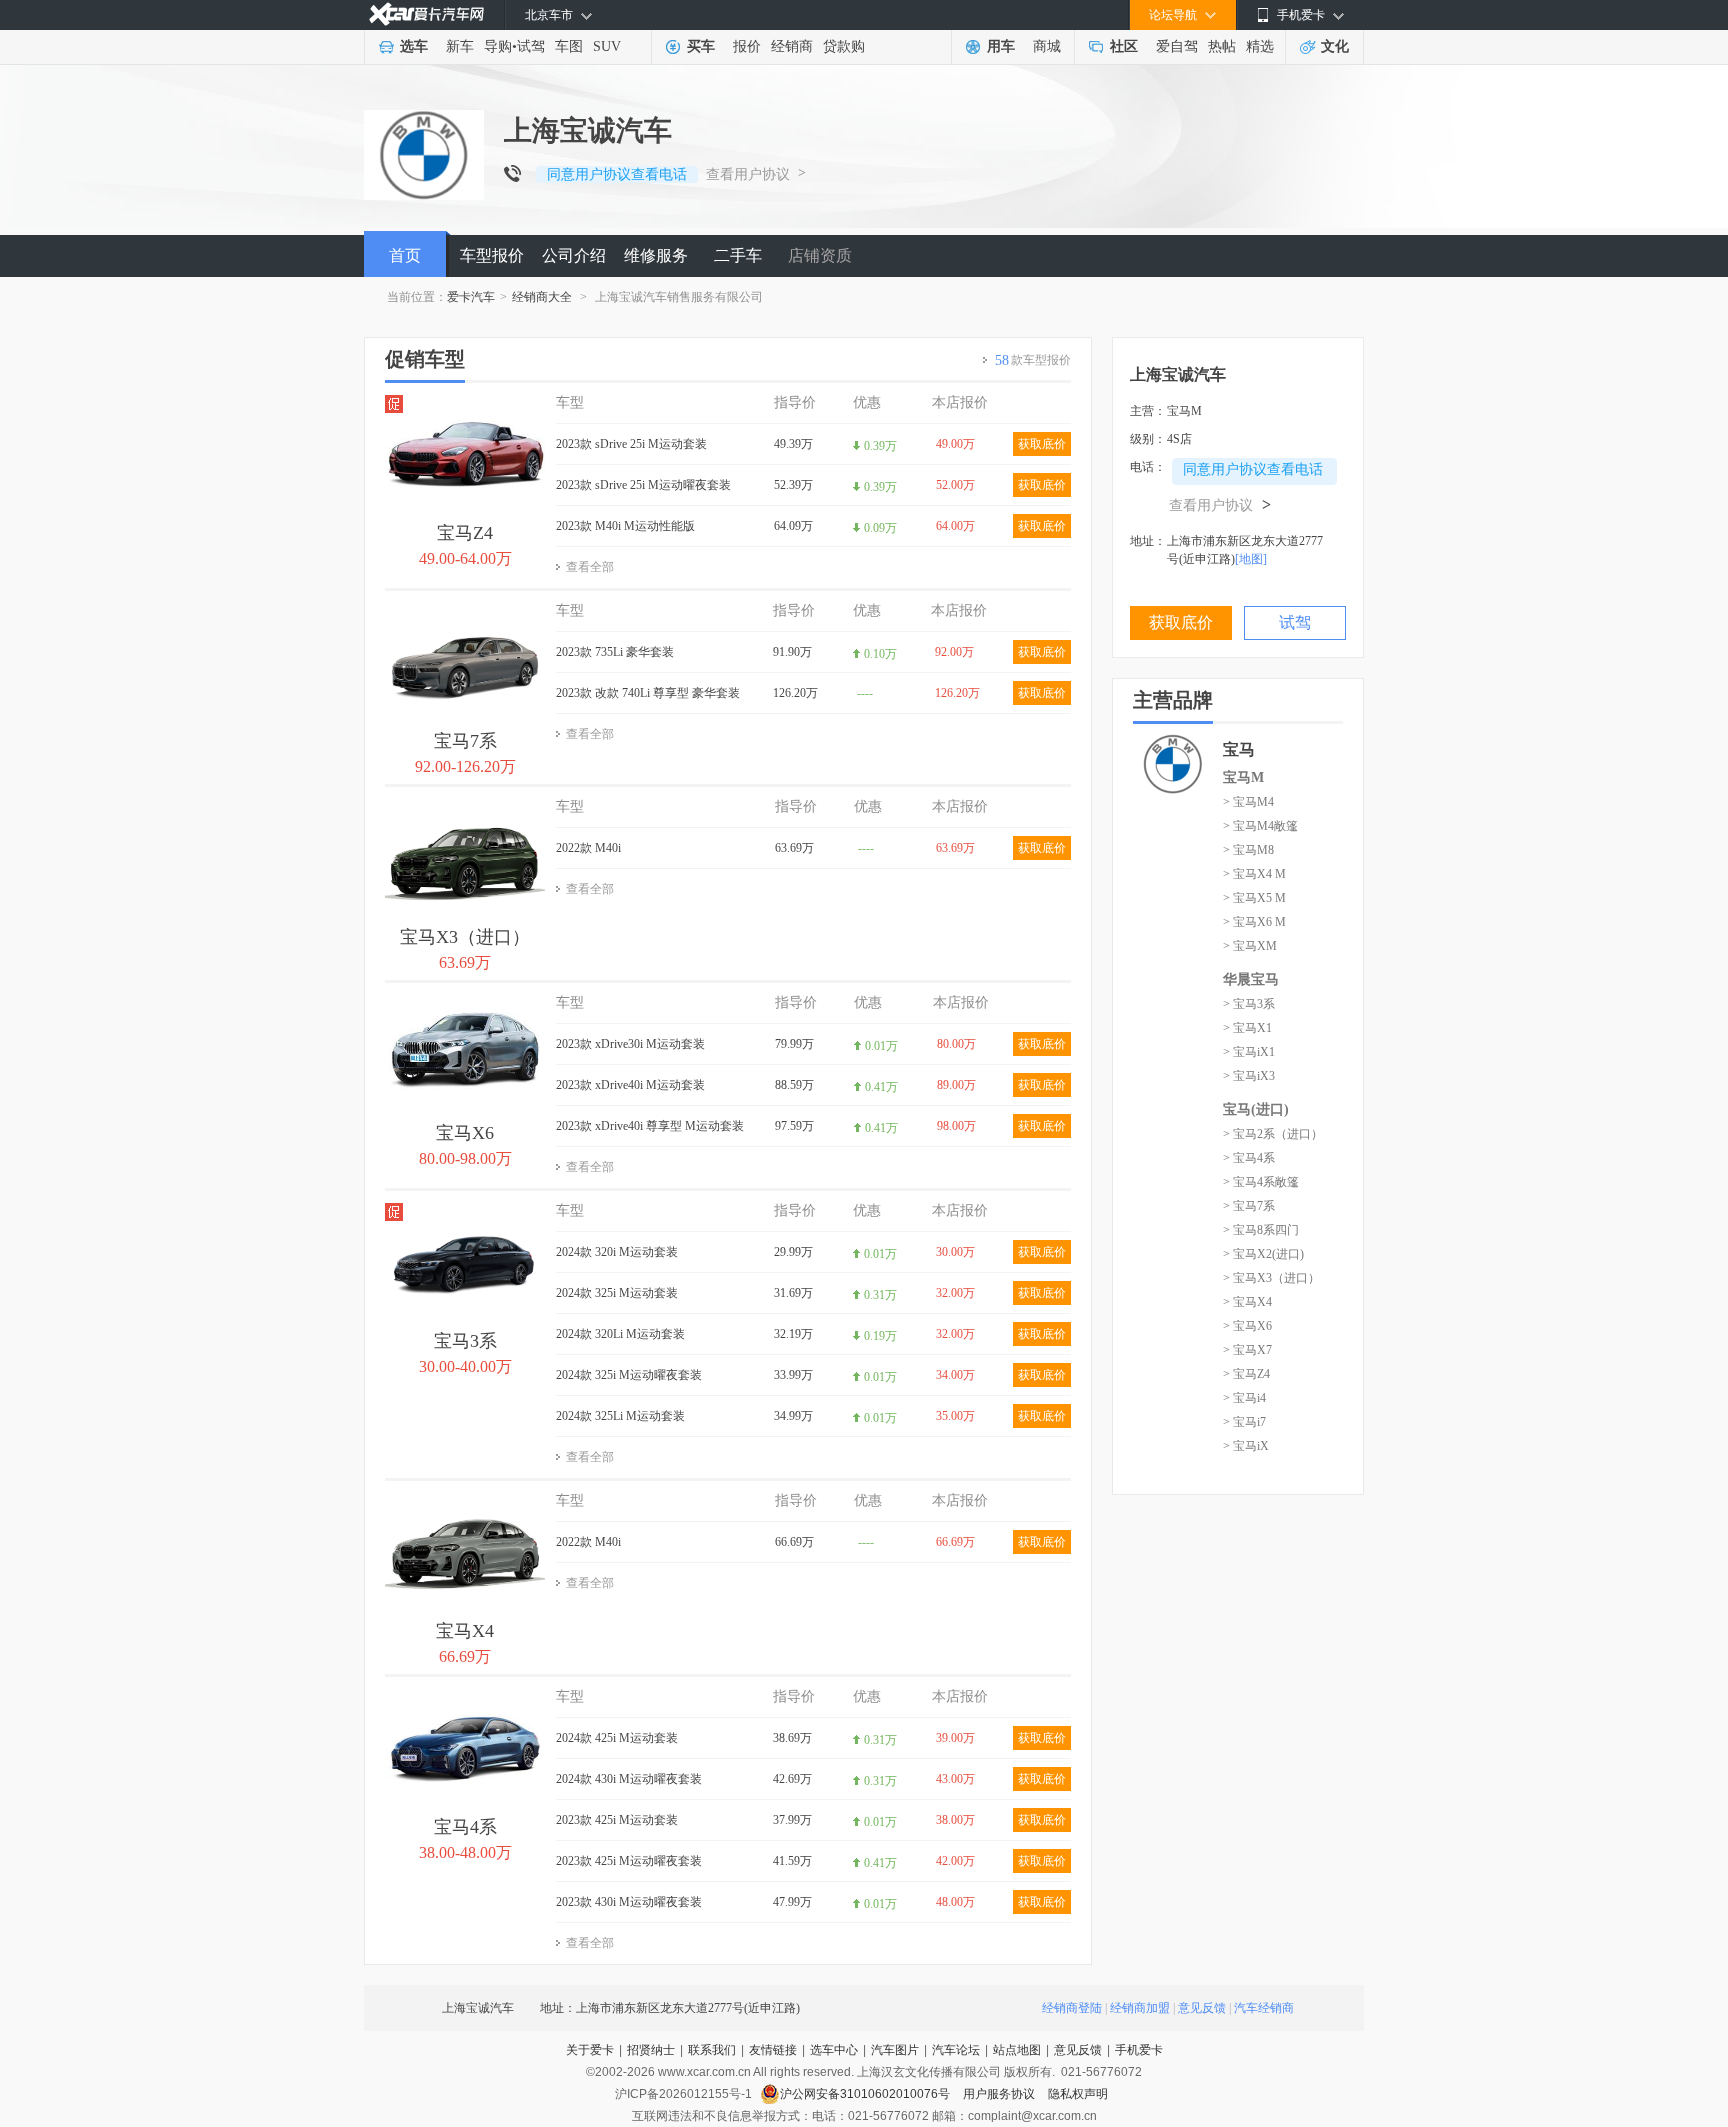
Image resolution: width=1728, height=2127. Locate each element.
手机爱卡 (1139, 2050)
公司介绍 (574, 255)
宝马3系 (465, 1341)
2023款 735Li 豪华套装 (615, 652)
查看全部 (590, 567)
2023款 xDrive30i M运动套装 (630, 1044)
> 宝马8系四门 (1261, 1230)
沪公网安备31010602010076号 (866, 2094)
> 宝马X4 (1247, 1302)
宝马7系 (465, 741)
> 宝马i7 (1244, 1422)
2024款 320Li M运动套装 (620, 1334)
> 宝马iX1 (1249, 1052)
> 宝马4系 (1249, 1158)
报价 (747, 46)
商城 (1047, 46)
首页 (405, 255)
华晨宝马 (1251, 979)
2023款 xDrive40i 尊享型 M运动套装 (650, 1126)
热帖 (1222, 46)
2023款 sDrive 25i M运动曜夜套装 (643, 485)
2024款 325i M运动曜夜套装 (629, 1375)
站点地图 (1017, 2050)
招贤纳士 (651, 2050)
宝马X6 (465, 1133)
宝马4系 (465, 1827)
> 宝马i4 (1244, 1398)
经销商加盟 (1140, 2008)
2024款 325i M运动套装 (617, 1293)
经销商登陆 (1072, 2008)
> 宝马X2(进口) (1263, 1254)
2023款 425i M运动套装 (617, 1820)
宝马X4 (465, 1631)
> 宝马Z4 (1246, 1374)
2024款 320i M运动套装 (617, 1252)
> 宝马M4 (1248, 802)
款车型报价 (1033, 360)
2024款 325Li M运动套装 (620, 1416)
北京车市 (549, 15)
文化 (1335, 46)
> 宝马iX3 (1249, 1076)
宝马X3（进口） (465, 937)
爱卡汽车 (471, 297)
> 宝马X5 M (1254, 898)
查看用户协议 (748, 174)
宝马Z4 (465, 533)
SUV (607, 46)
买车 (701, 46)
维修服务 (656, 255)
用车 (1001, 46)
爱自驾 (1177, 46)
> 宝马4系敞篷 (1261, 1182)
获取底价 (1042, 444)
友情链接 (773, 2050)
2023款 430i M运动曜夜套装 (629, 1902)
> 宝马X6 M (1254, 922)
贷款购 (844, 46)
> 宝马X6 (1247, 1326)
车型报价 (492, 255)
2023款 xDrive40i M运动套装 (630, 1085)
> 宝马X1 (1247, 1028)
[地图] (1251, 559)
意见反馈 (1202, 2008)
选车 (414, 46)
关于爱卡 (590, 2050)
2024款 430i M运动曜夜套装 (629, 1779)
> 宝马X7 (1247, 1350)
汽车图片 (895, 2050)
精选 (1260, 46)
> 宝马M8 (1248, 850)
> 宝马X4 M (1254, 874)
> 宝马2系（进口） (1273, 1134)
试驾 (531, 46)
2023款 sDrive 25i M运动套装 (631, 444)
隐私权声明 (1078, 2094)
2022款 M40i (588, 848)
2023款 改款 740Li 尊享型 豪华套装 (648, 693)
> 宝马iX (1246, 1446)
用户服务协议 (1000, 2094)
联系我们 (712, 2050)
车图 (569, 46)
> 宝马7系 (1249, 1206)
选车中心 (834, 2050)
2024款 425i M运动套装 (617, 1738)
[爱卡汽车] (426, 14)
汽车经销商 (1264, 2008)
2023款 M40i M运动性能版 (625, 526)
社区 (1124, 46)
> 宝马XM (1250, 946)
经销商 (792, 46)
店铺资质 (820, 255)
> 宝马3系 (1249, 1004)
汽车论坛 (956, 2050)
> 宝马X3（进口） (1271, 1278)
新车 (460, 46)
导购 (498, 46)
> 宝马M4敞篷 (1260, 826)
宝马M (1243, 777)
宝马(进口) (1256, 1109)
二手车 (738, 255)
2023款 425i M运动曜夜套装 (629, 1861)
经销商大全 (542, 297)
